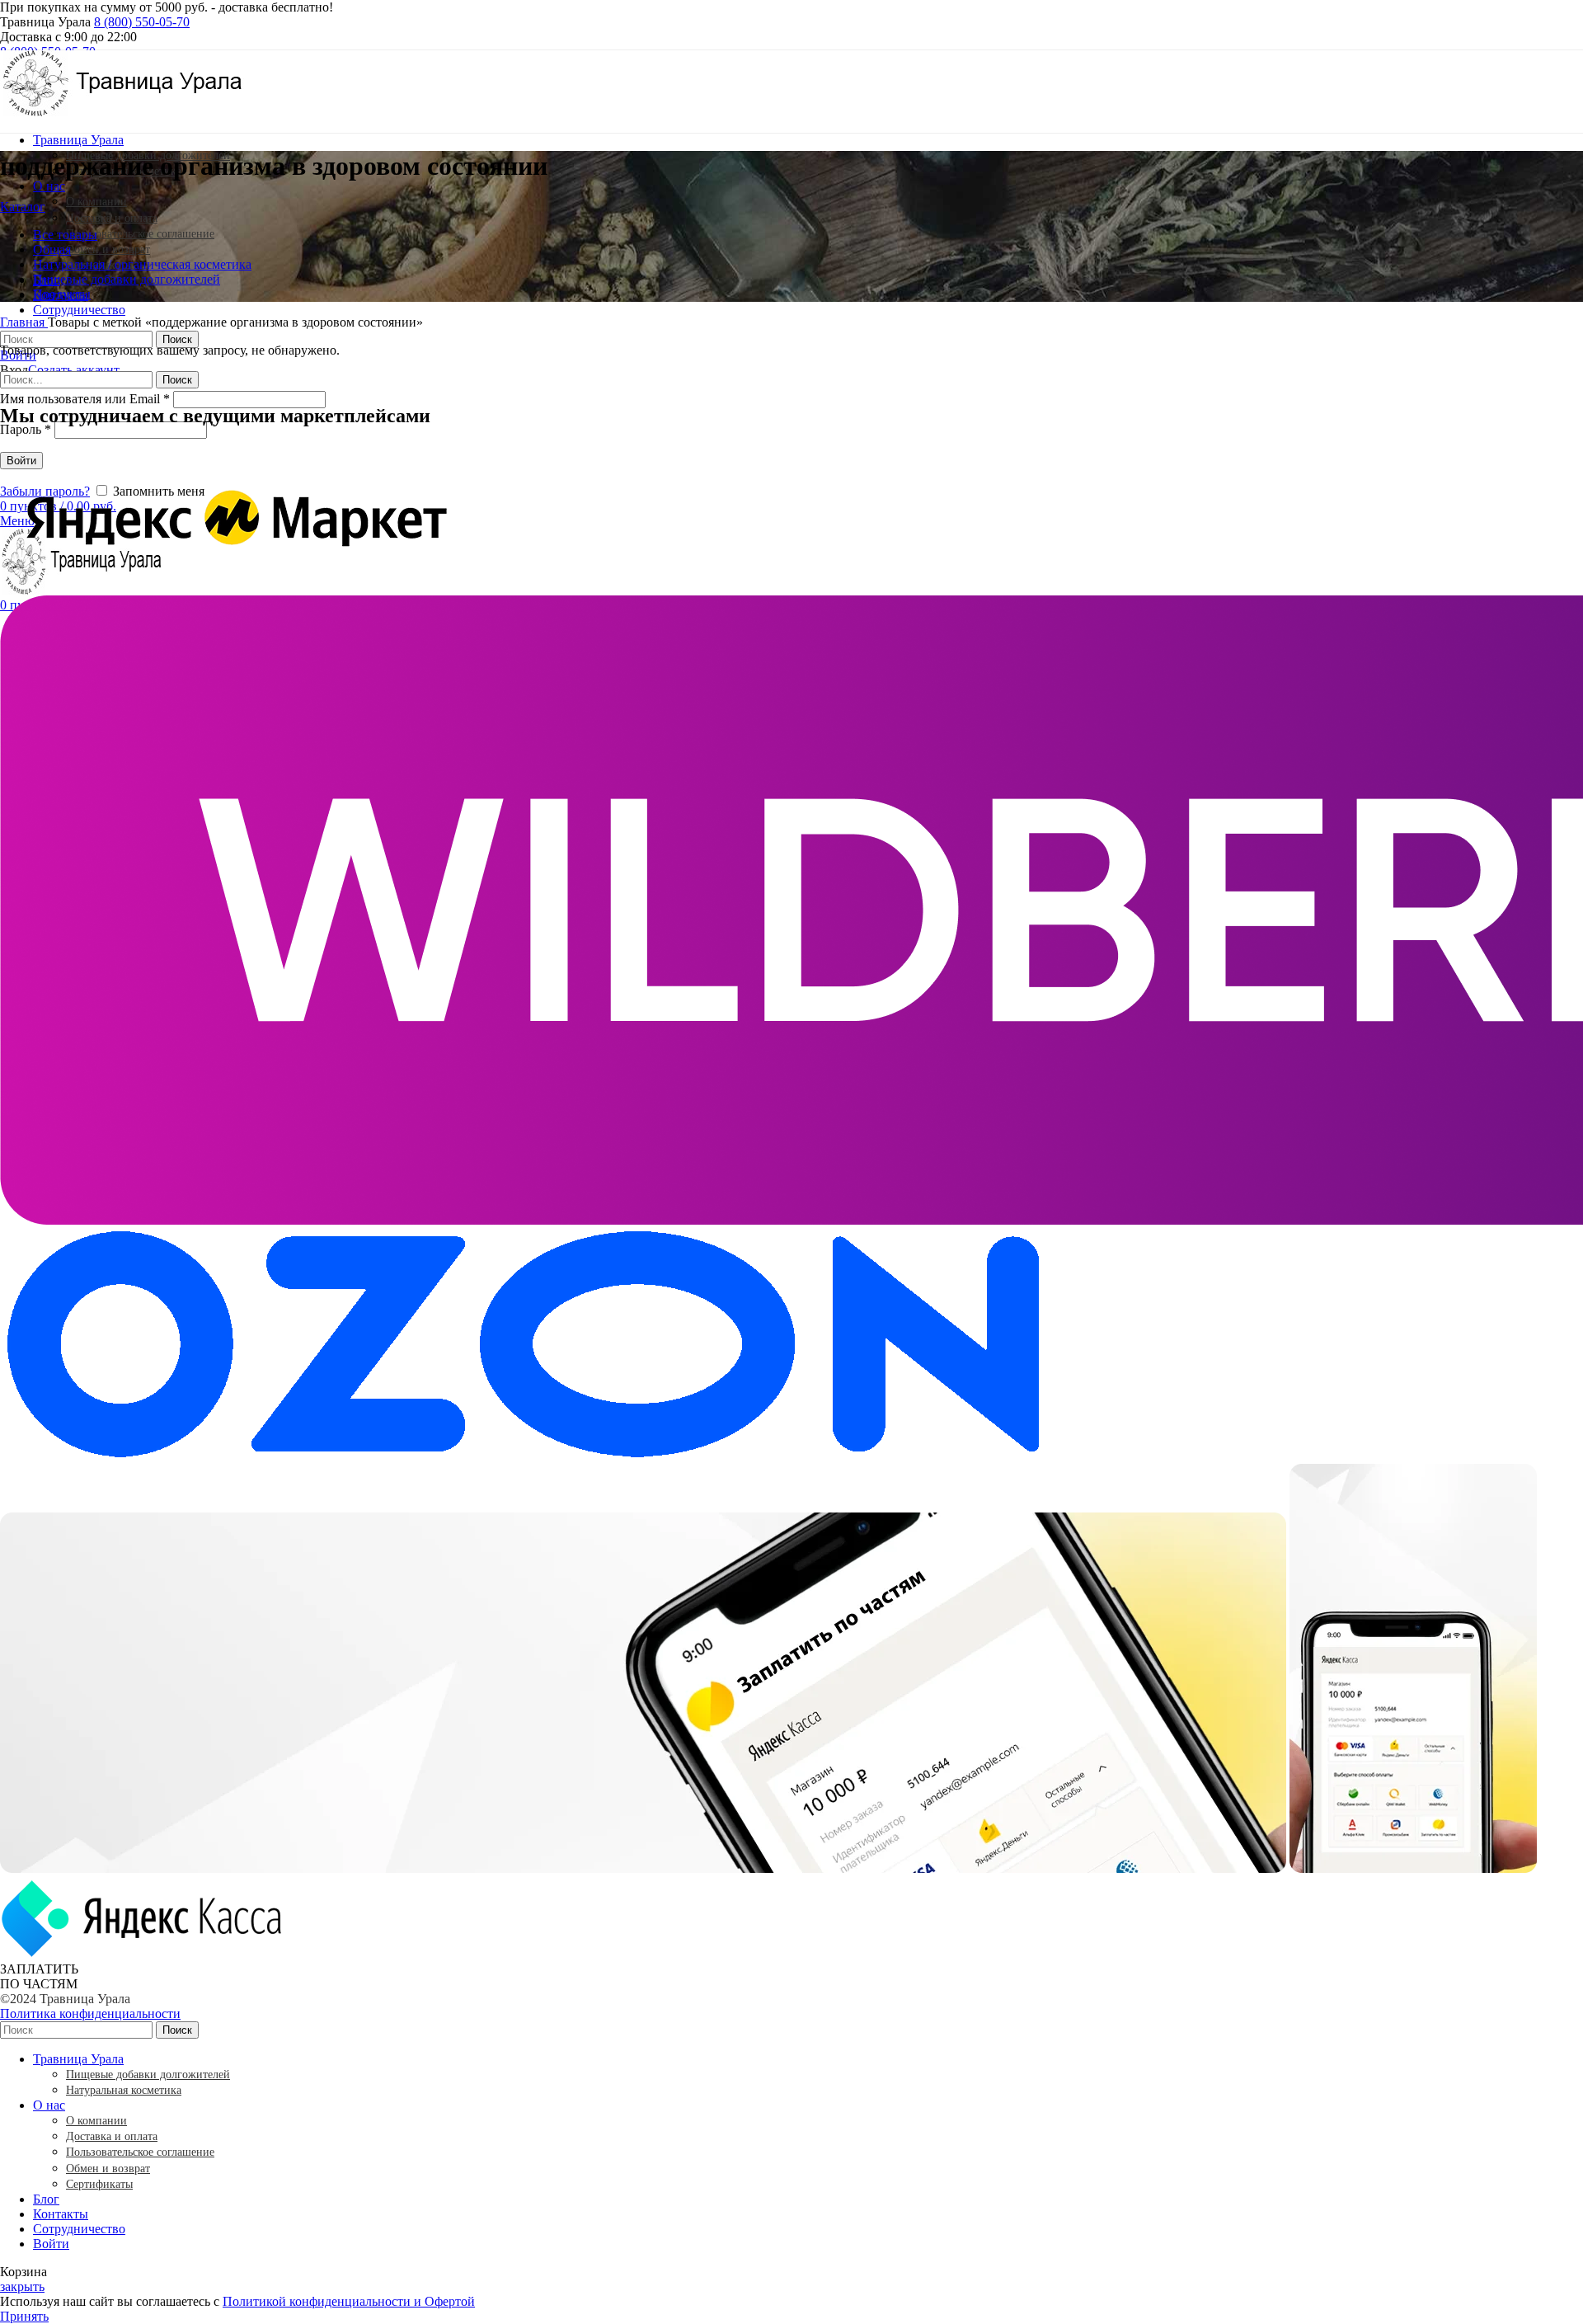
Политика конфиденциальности (90, 2014)
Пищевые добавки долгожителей (148, 2075)
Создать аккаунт (74, 370)
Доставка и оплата (112, 218)
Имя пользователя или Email (85, 399)
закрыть (22, 2286)
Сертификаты (99, 2184)
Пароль (26, 429)
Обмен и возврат (108, 249)
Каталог (23, 207)
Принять (24, 2316)
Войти (51, 2244)
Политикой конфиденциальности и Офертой (349, 2301)
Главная (24, 322)
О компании (96, 202)
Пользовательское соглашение (140, 234)
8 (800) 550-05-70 (142, 22)
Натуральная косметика (124, 2090)
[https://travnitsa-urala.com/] (124, 112)
